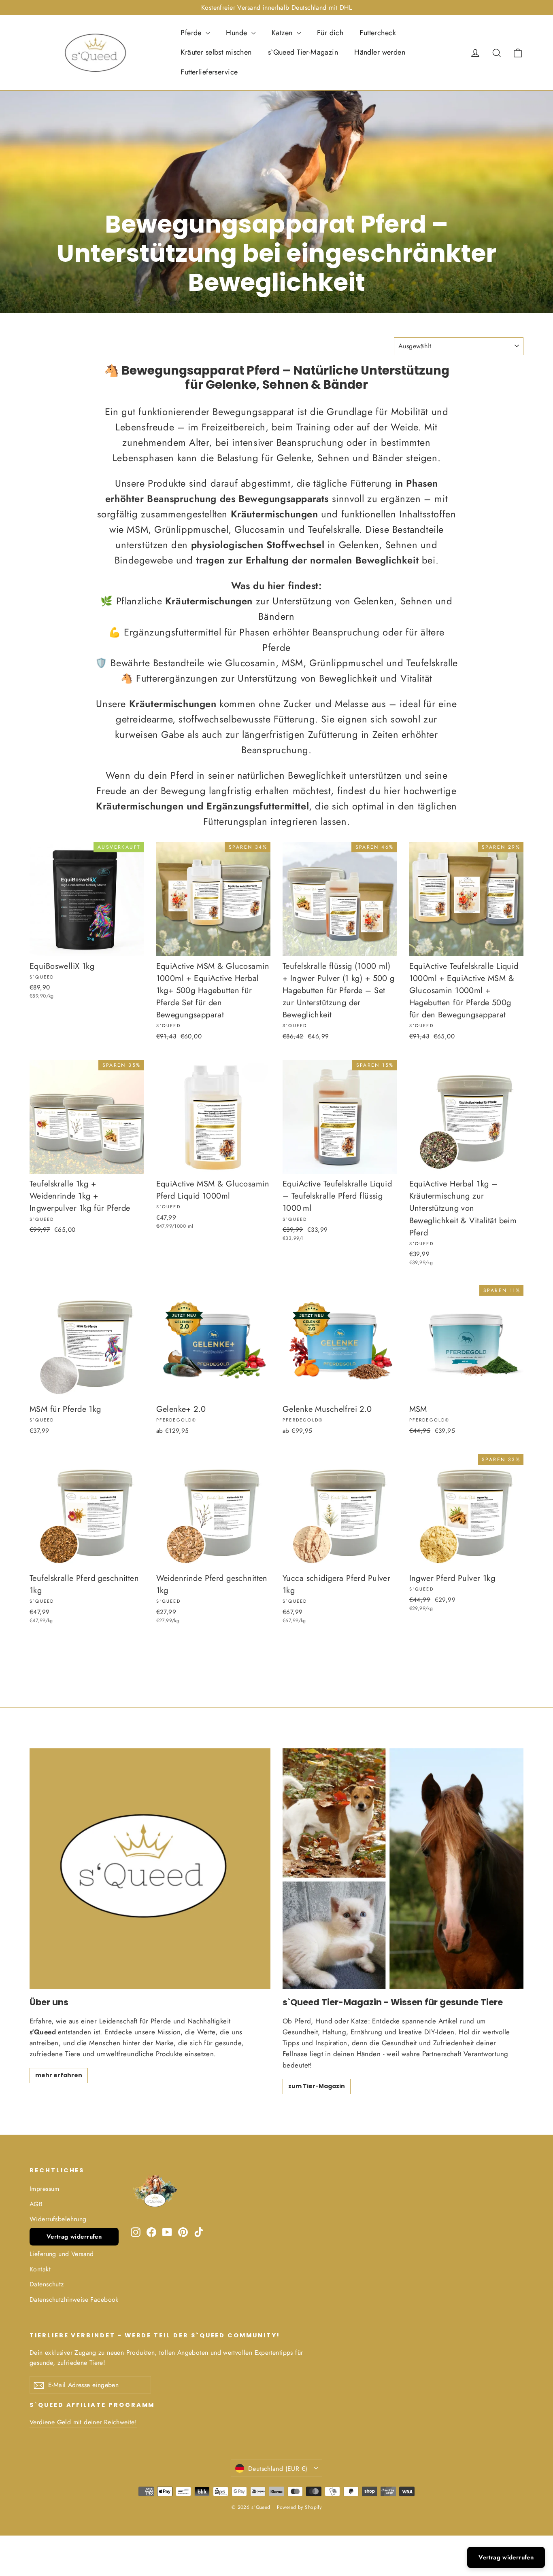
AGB (36, 2204)
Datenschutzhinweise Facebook (74, 2300)
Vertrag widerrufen (74, 2237)
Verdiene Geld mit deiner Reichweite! (83, 2422)
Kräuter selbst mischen (216, 52)
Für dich (330, 33)
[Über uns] (150, 1869)
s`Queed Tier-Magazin (303, 52)
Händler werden (380, 52)
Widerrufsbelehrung (58, 2219)
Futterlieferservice (209, 72)
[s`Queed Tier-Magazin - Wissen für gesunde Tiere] (403, 1869)
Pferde (192, 33)
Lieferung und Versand (62, 2254)
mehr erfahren (59, 2075)
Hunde (238, 33)
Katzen (283, 33)
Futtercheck (378, 33)
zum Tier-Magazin (317, 2086)
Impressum (45, 2189)
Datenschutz (47, 2284)
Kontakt (40, 2269)
